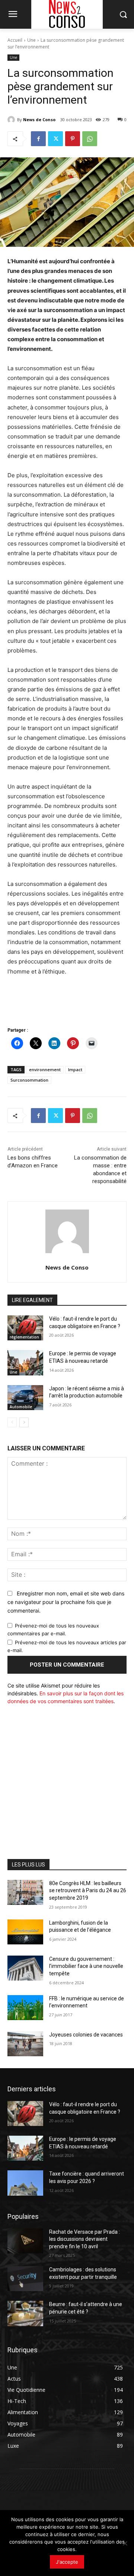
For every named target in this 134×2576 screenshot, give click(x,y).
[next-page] (24, 1422)
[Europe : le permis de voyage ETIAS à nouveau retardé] (25, 1363)
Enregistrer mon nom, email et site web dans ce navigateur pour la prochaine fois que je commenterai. (66, 1602)
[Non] (125, 2543)
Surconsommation (29, 1080)
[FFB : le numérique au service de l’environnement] (25, 2008)
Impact (75, 1070)
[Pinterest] (73, 139)
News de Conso (39, 119)
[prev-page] (12, 1422)
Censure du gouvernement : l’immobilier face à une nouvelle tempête (86, 1966)
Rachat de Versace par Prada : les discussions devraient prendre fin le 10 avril (84, 2239)
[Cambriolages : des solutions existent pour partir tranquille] (25, 2279)
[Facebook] (38, 139)
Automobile (21, 1407)
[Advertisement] (67, 1780)
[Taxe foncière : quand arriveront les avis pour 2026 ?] (25, 2183)
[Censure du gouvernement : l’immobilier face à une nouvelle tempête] (25, 1968)
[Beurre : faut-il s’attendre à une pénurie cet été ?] (25, 2313)
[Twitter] (55, 139)
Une (31, 40)
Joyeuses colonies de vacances (86, 2035)
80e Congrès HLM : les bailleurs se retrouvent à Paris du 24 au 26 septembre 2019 (88, 1891)
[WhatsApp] (90, 139)
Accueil (15, 40)
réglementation (24, 1337)
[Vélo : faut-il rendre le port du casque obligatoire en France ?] (25, 1328)
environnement (45, 1070)
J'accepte (67, 2562)
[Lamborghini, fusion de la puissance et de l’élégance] (25, 1932)
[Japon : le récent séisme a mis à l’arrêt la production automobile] (25, 1398)
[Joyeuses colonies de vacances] (25, 2044)
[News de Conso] (12, 120)
